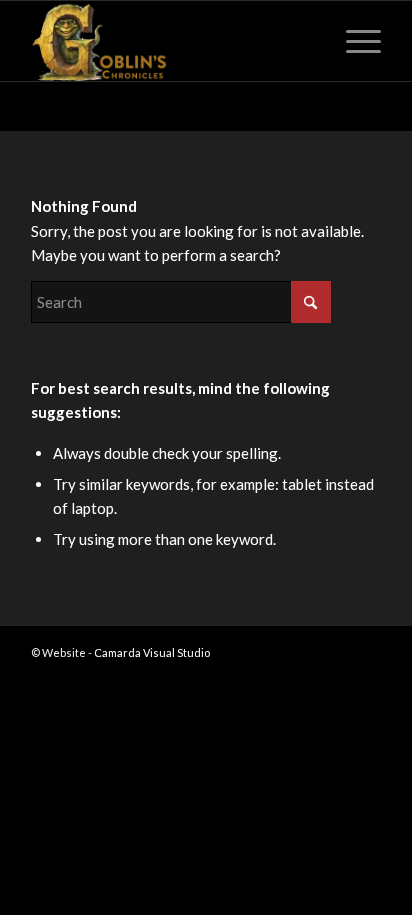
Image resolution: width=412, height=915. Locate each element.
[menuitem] (353, 41)
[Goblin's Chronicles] (171, 41)
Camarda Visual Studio (152, 652)
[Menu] (353, 41)
